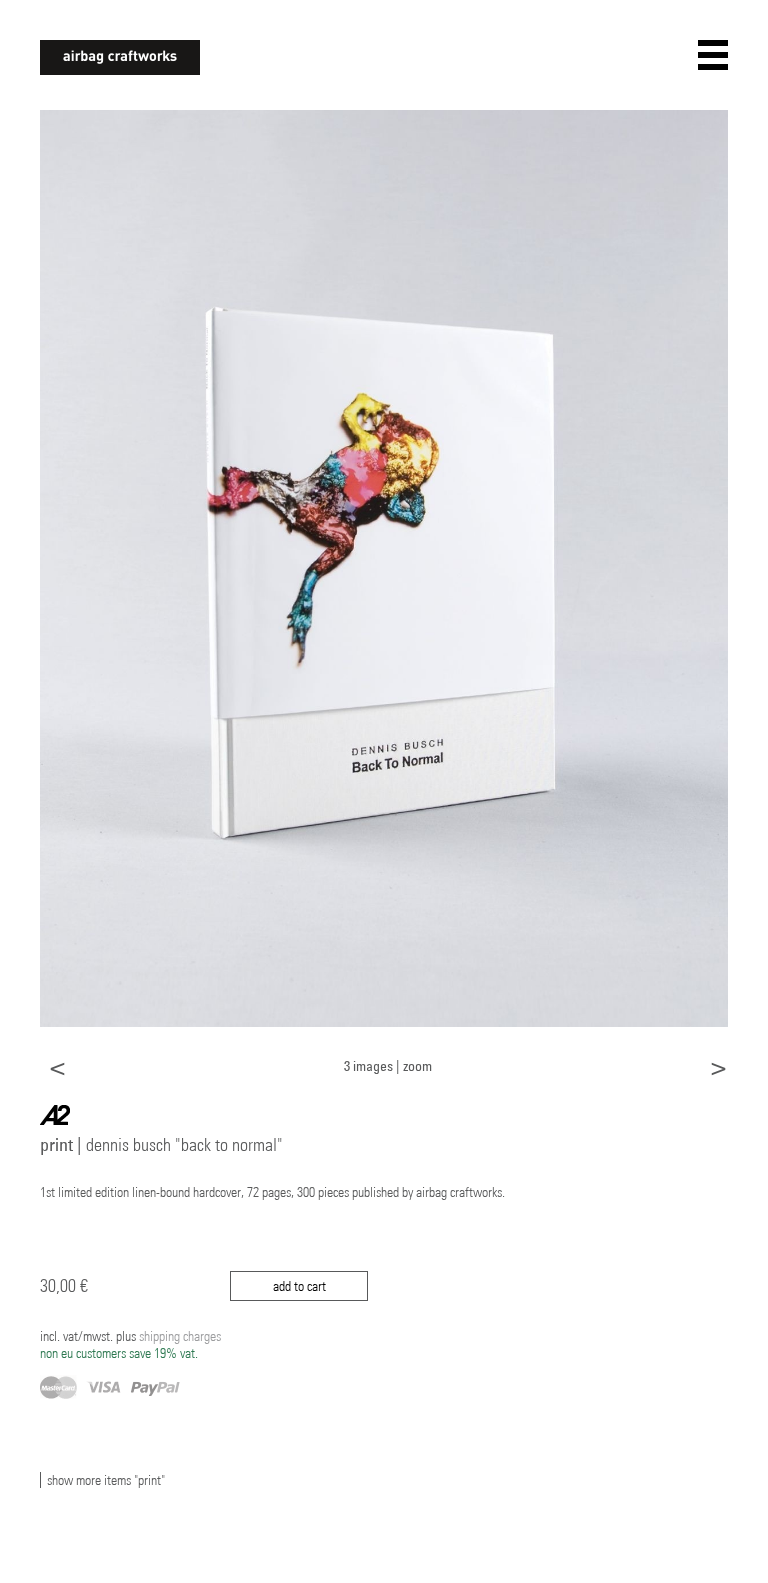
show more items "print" (106, 1480)
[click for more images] (384, 567)
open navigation (713, 55)
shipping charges (130, 1344)
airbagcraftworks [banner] (120, 57)
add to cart (299, 1286)
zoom (417, 1065)
